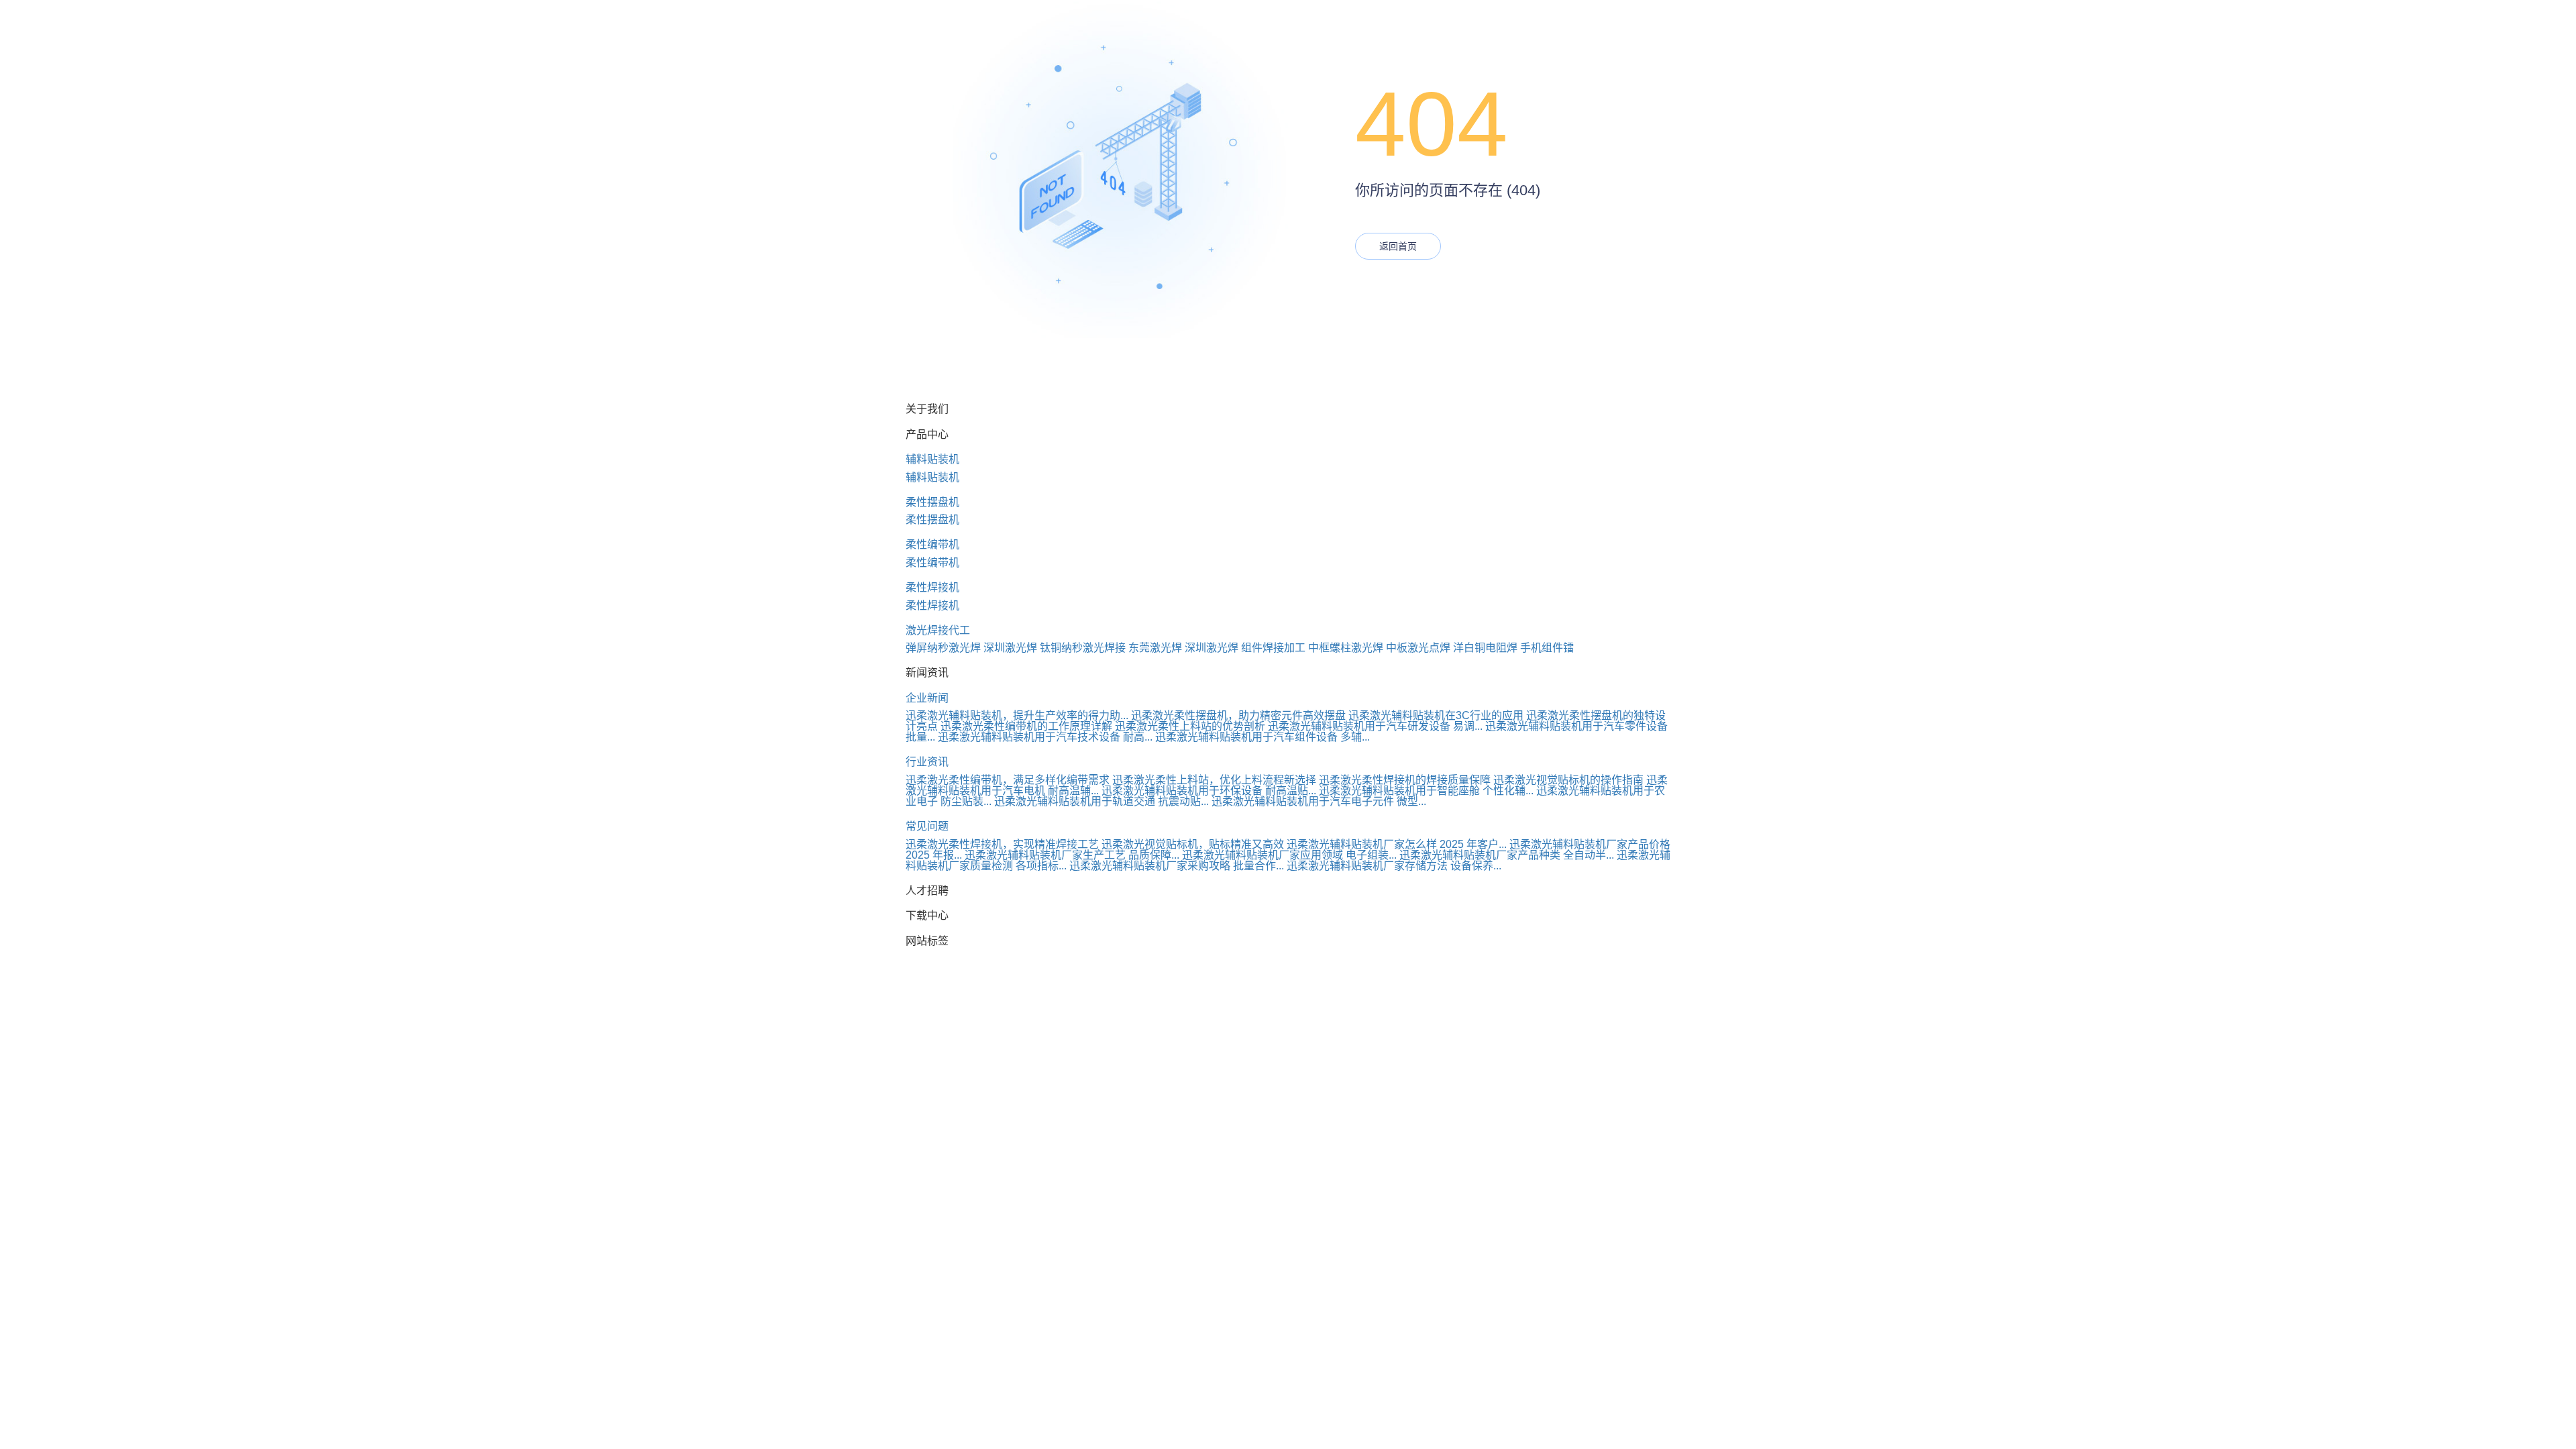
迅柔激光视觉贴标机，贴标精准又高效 (1193, 844)
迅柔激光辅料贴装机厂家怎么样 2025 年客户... (1397, 844)
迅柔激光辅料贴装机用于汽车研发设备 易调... (1375, 726)
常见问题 (927, 826)
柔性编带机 (932, 544)
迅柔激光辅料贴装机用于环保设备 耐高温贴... (1209, 791)
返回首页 (1398, 246)
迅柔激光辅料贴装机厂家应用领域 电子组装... (1289, 855)
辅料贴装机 (932, 459)
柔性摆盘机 (932, 502)
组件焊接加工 (1273, 648)
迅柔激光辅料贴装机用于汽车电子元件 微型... (1319, 801)
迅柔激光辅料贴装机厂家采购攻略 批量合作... (1177, 866)
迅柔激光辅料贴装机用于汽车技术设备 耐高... (1045, 737)
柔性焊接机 (932, 587)
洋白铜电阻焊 (1485, 648)
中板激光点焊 (1418, 648)
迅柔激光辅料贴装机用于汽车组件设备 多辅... (1263, 737)
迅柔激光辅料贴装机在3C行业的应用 (1436, 715)
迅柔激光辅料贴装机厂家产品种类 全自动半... (1507, 855)
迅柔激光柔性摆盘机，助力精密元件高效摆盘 (1238, 715)
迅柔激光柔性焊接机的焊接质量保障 (1405, 780)
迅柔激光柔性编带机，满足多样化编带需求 (1008, 780)
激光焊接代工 (938, 630)
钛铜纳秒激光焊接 (1083, 648)
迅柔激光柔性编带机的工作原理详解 (1026, 726)
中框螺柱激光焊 (1346, 648)
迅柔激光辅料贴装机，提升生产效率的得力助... (1017, 715)
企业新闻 (927, 698)
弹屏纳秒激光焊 (943, 648)
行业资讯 (927, 762)
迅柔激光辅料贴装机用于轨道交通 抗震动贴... (1102, 801)
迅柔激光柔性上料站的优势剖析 (1190, 726)
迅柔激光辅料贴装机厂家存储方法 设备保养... (1394, 866)
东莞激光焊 (1155, 648)
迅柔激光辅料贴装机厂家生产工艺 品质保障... (1072, 855)
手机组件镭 (1547, 648)
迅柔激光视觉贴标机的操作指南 (1568, 780)
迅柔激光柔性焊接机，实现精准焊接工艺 (1002, 844)
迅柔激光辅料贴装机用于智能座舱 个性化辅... (1426, 791)
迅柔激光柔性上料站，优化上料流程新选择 (1214, 780)
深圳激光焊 (1010, 648)
